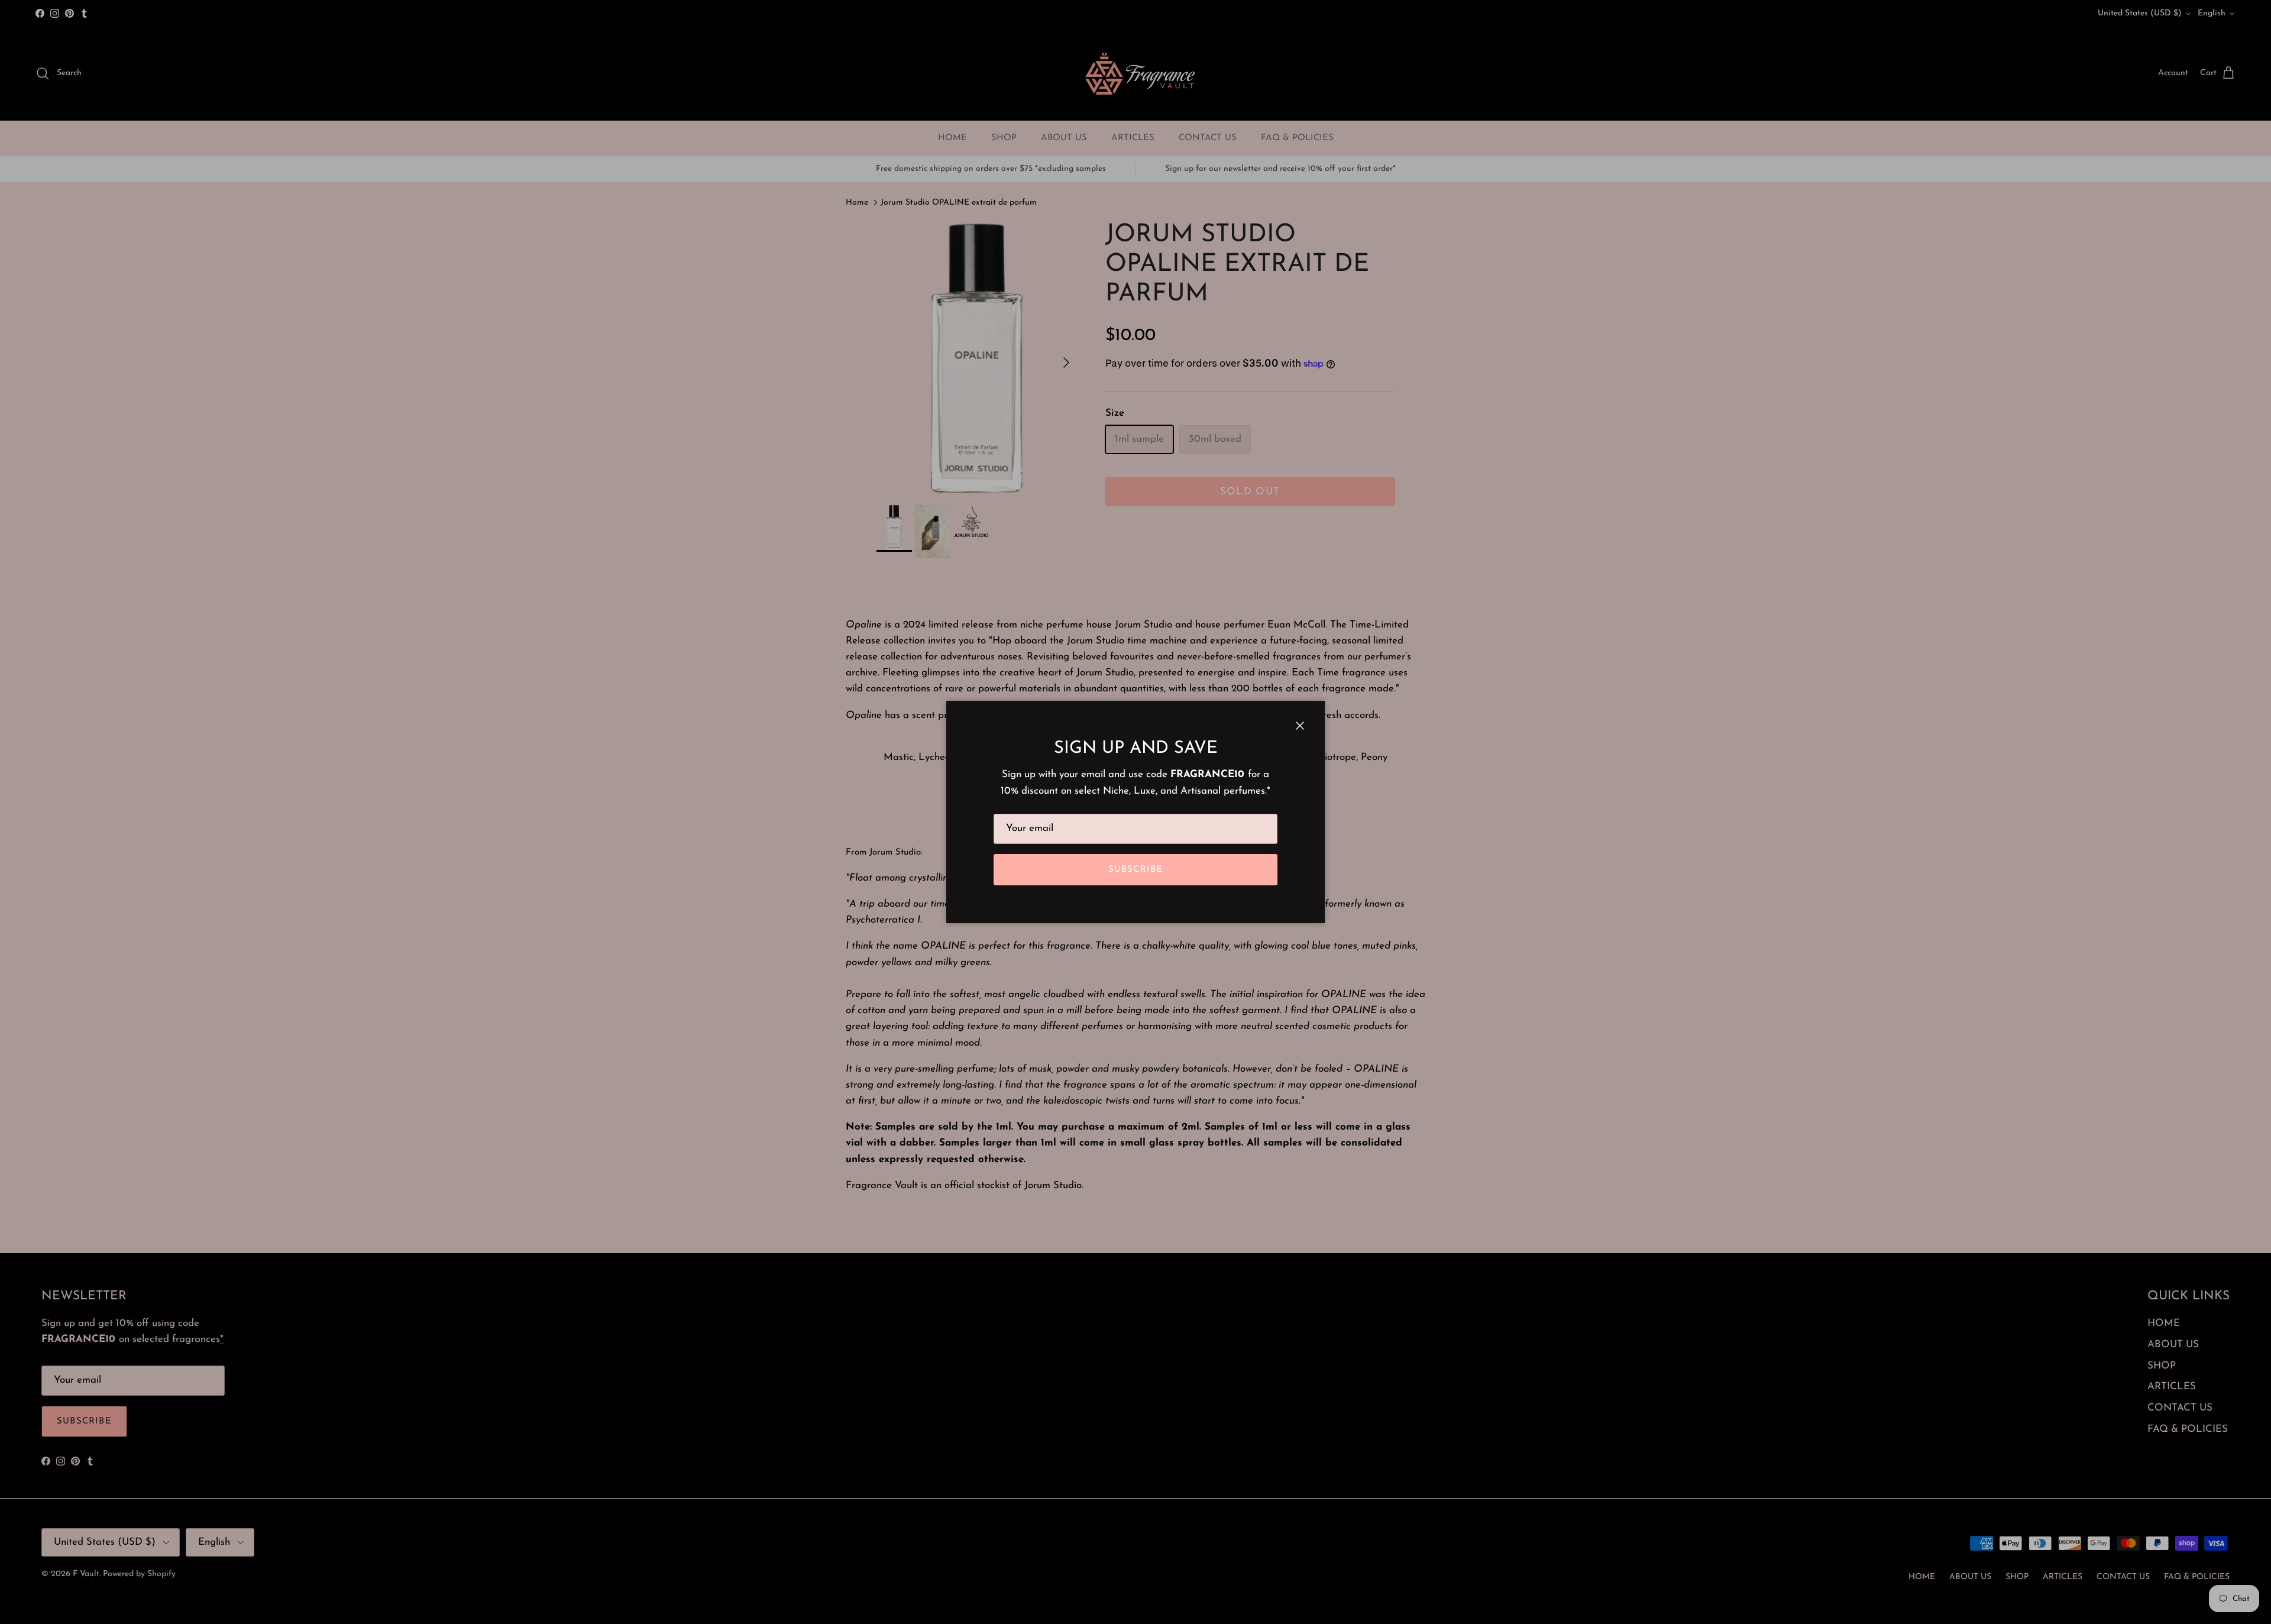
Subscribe (1136, 870)
